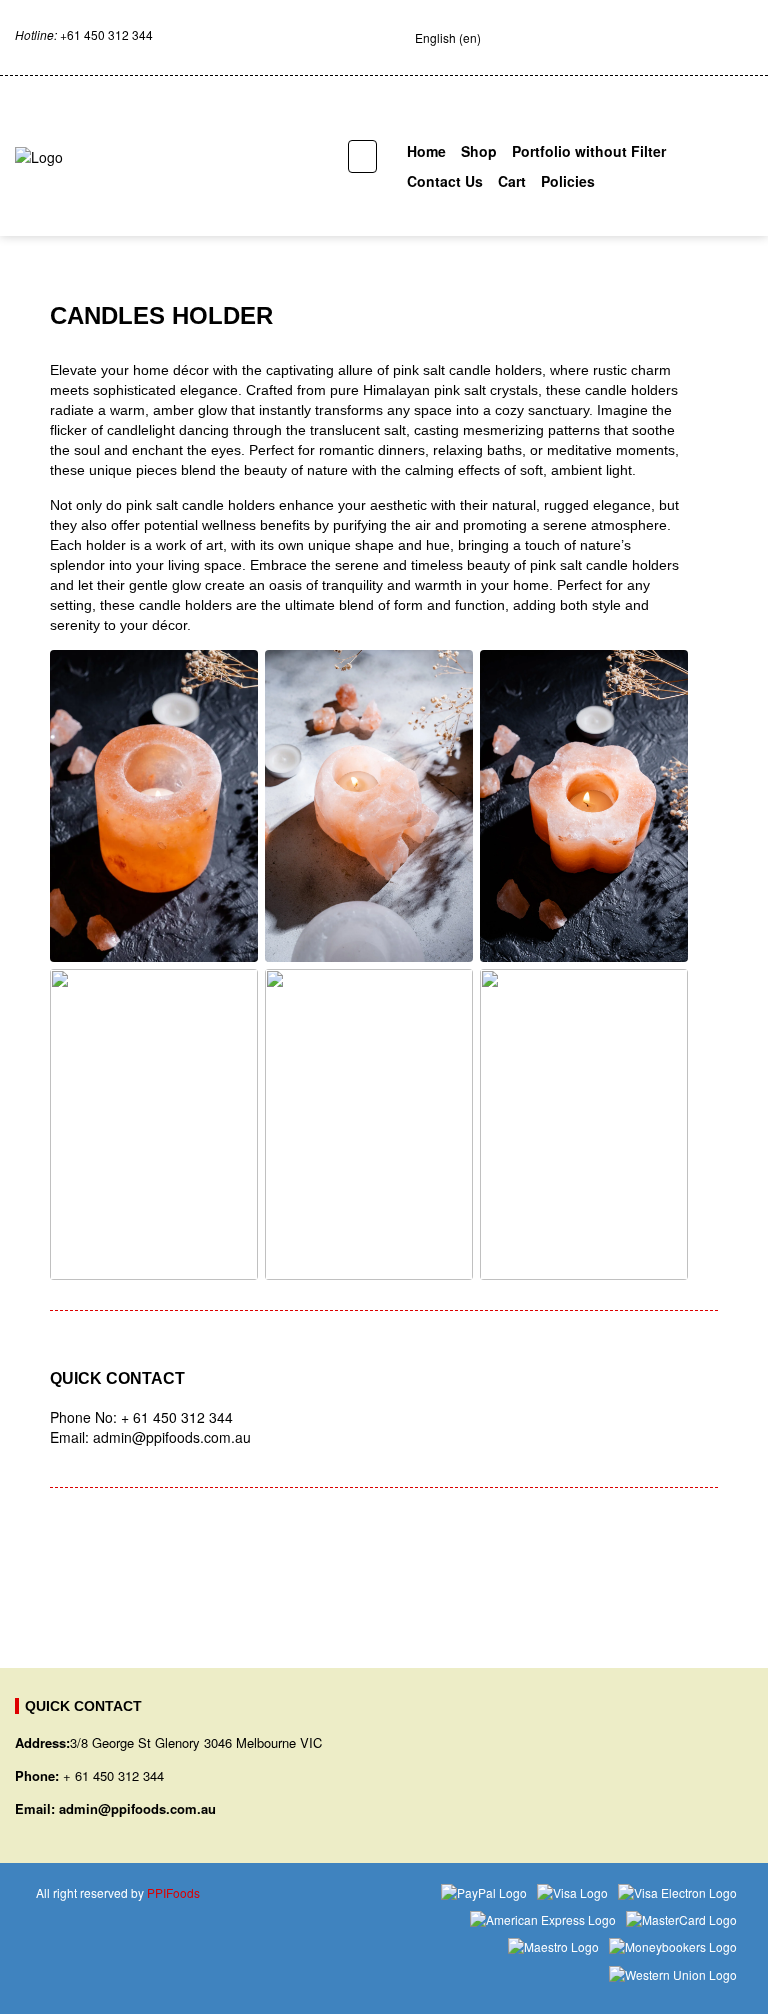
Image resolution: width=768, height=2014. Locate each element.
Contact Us (445, 181)
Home (426, 151)
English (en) (448, 37)
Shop (479, 151)
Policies (568, 181)
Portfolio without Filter (589, 151)
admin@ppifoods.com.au (137, 1808)
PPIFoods (173, 1892)
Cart (512, 181)
